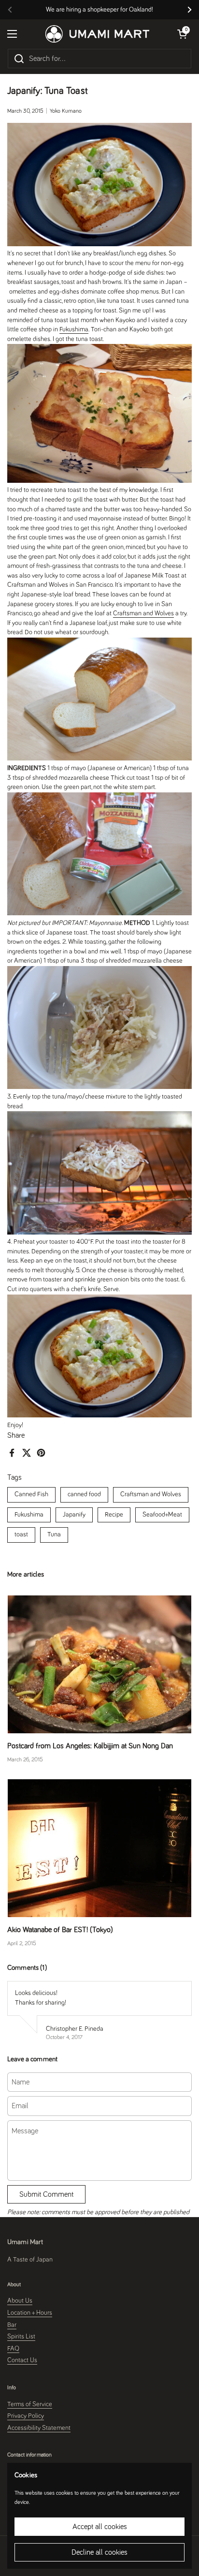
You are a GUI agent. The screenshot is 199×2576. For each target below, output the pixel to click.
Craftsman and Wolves (151, 1494)
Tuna (54, 1534)
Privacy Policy (26, 2416)
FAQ (13, 2349)
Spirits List (21, 2337)
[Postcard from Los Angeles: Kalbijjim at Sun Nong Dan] (99, 1664)
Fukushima (29, 1515)
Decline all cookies (99, 2552)
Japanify (74, 1515)
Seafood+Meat (162, 1515)
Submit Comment (46, 2194)
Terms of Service (30, 2404)
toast (21, 1534)
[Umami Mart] (97, 34)
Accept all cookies (100, 2527)
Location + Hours (30, 2313)
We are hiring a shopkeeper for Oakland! (99, 10)
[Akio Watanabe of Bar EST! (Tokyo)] (99, 1848)
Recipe (114, 1515)
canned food (84, 1494)
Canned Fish (31, 1494)
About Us (20, 2301)
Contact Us (22, 2360)
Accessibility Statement (39, 2428)
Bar (12, 2325)
